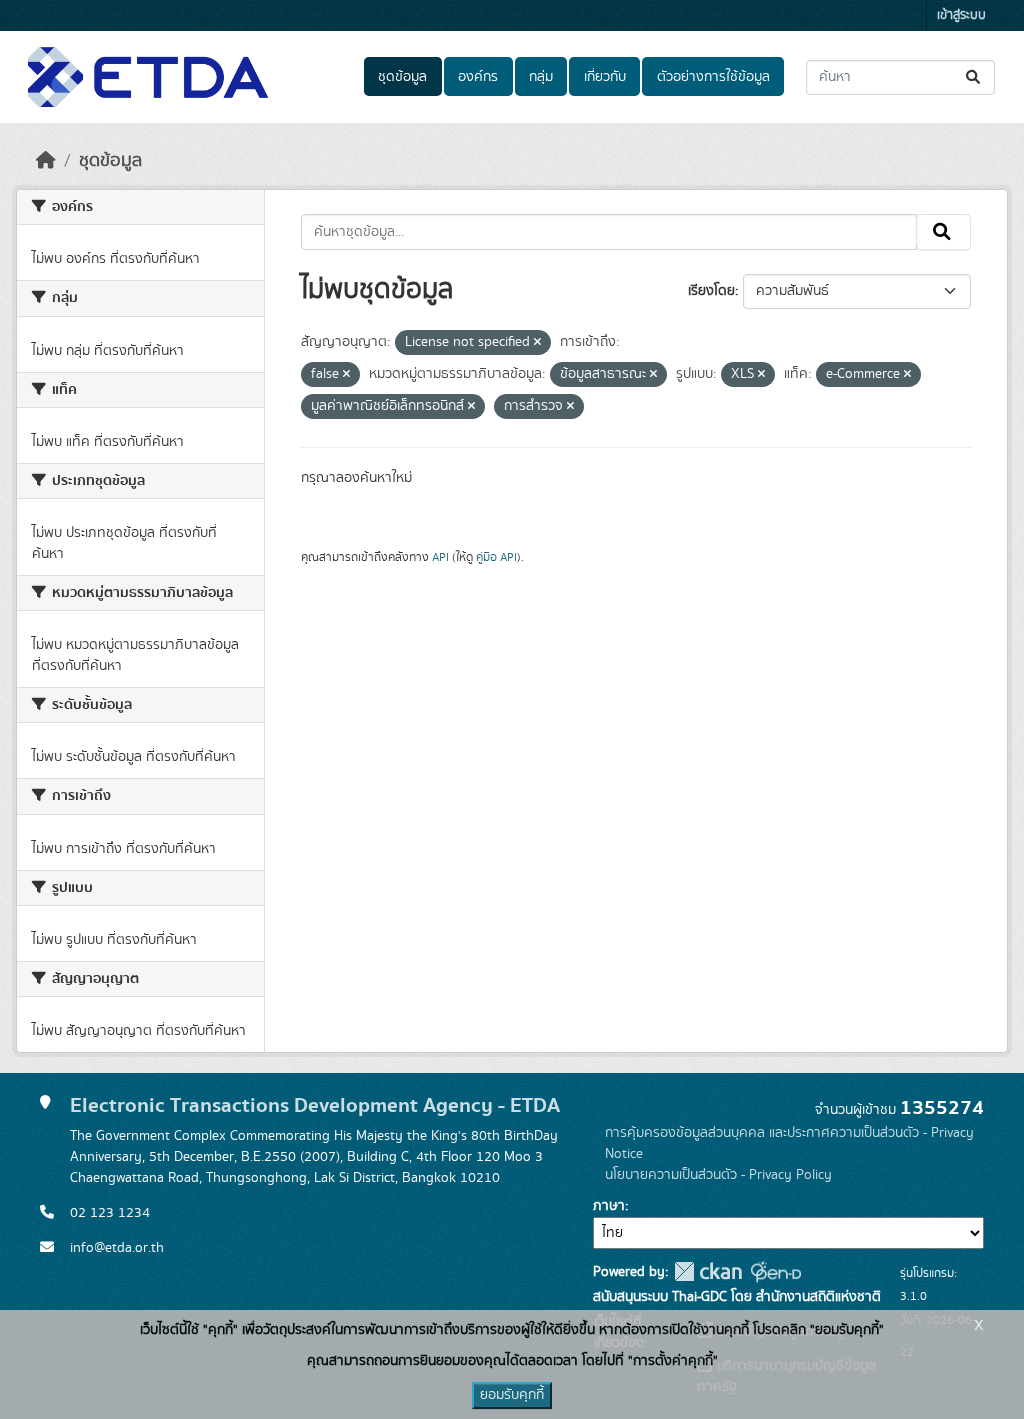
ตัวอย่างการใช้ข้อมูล (713, 77)
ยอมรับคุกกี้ (512, 1395)
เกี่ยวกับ (605, 77)
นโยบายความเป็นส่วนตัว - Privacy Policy (718, 1175)
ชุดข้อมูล (402, 77)
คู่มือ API (496, 557)
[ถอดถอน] (537, 343)
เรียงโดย (711, 291)
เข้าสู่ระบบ (961, 15)
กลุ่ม (541, 77)
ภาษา (609, 1206)
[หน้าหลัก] (46, 161)
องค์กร (478, 77)
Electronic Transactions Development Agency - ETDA (315, 1105)
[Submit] (974, 77)
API (440, 557)
